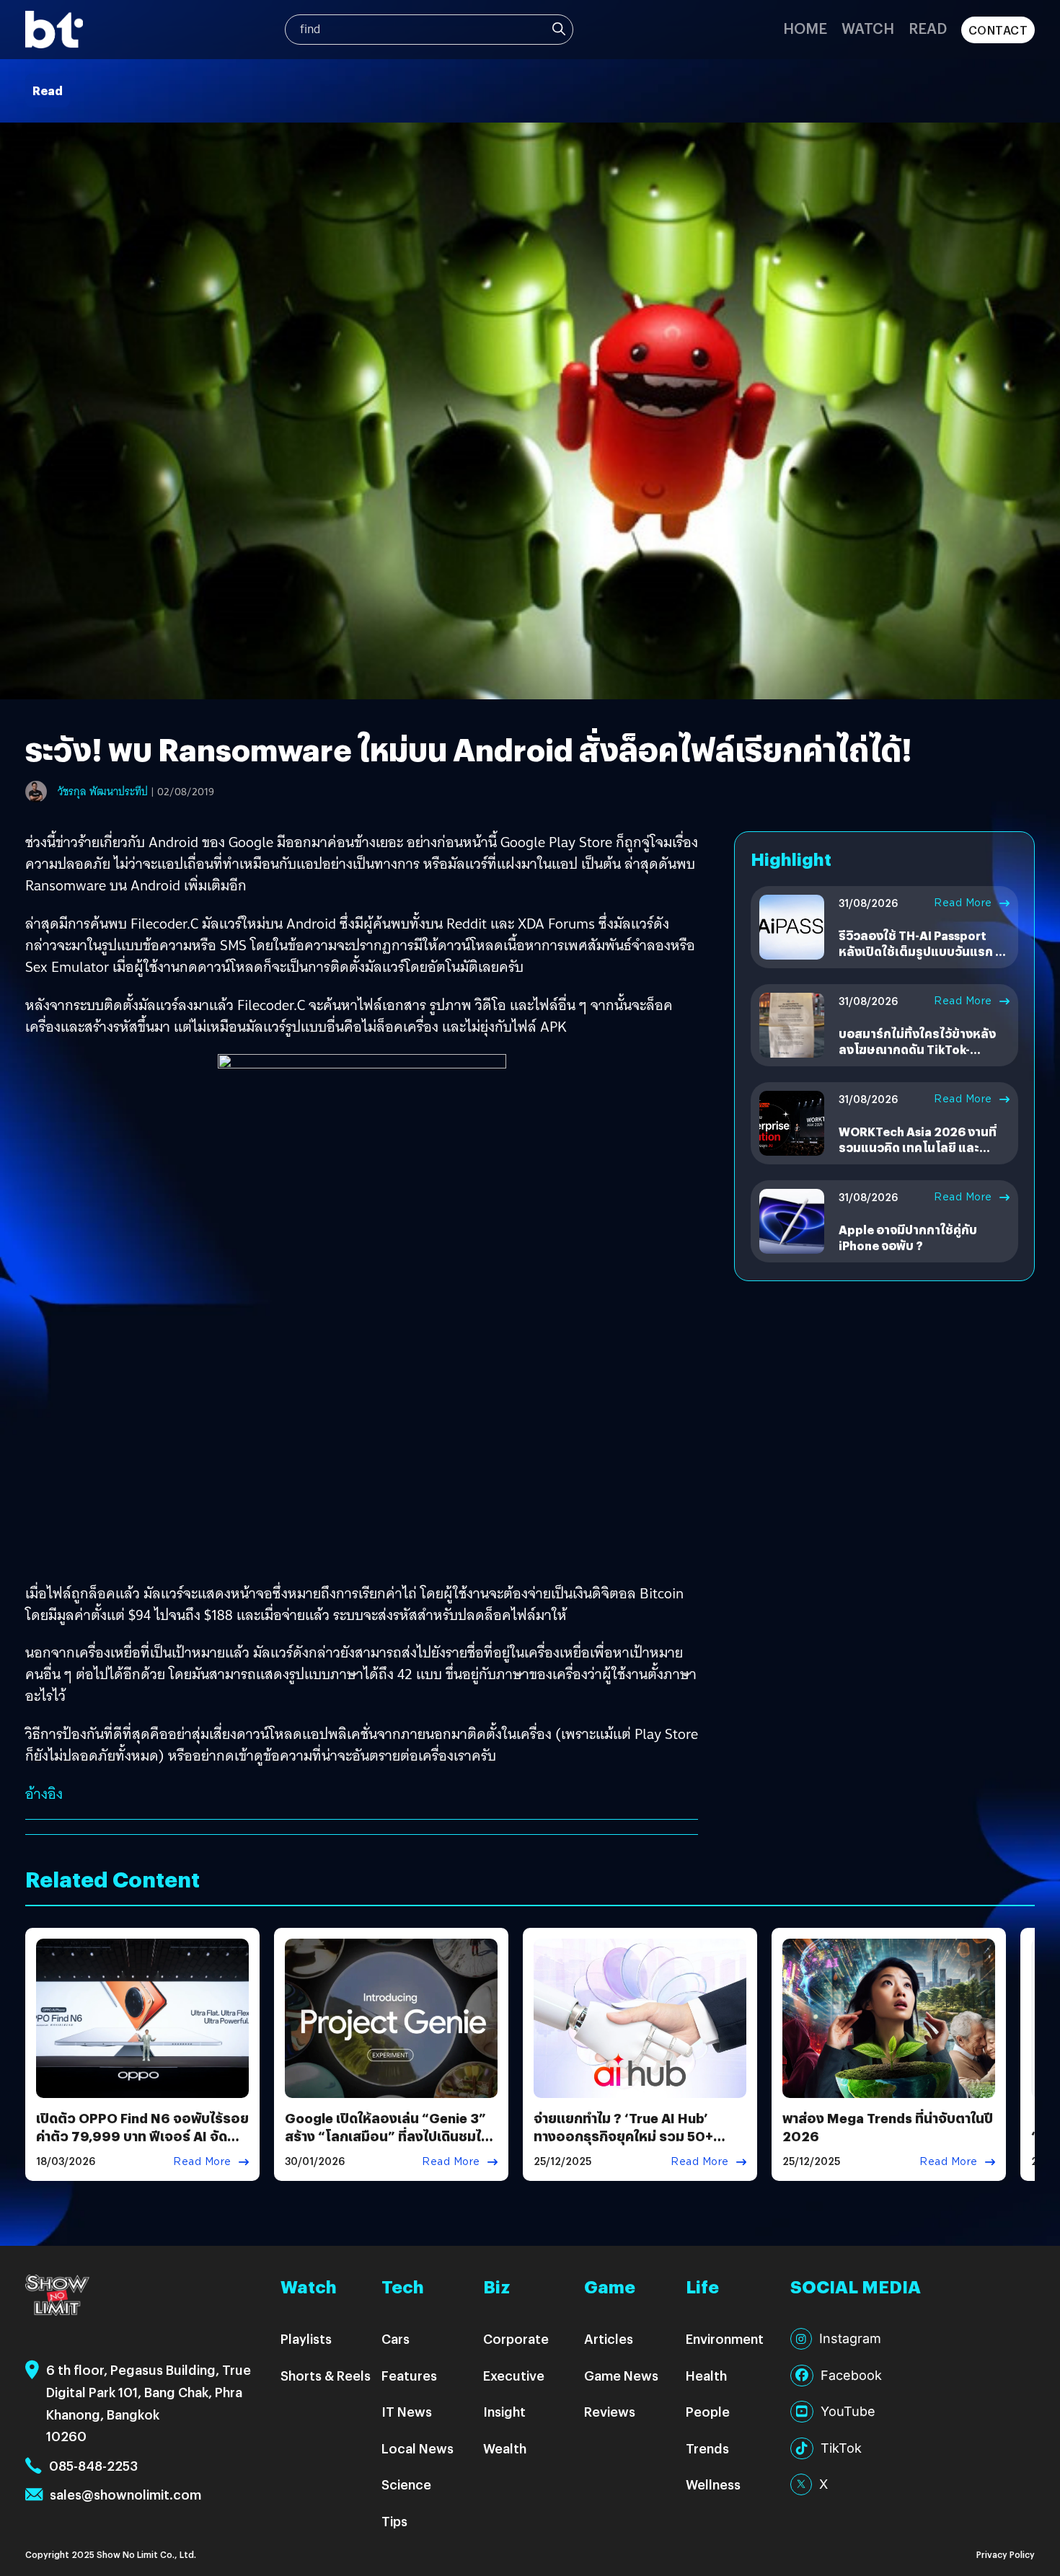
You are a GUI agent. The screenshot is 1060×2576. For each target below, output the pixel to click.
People (708, 2411)
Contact (998, 30)
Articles (609, 2338)
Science (406, 2484)
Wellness (713, 2484)
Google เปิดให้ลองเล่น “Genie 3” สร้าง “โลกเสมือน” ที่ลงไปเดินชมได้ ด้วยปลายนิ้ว (387, 2136)
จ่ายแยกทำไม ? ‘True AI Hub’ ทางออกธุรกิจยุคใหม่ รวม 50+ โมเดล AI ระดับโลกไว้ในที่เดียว (625, 2136)
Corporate (516, 2338)
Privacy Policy (1006, 2554)
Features (409, 2375)
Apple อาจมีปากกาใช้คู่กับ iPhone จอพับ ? (908, 1238)
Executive (514, 2375)
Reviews (610, 2411)
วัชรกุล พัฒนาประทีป (103, 792)
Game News (621, 2375)
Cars (396, 2338)
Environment (725, 2338)
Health (706, 2375)
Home (805, 28)
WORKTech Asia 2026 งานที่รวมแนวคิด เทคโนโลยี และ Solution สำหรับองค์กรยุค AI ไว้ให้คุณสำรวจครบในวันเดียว (918, 1156)
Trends (707, 2448)
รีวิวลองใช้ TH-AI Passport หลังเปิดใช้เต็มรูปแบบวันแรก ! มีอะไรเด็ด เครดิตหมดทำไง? (924, 952)
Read (928, 28)
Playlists (306, 2338)
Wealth (505, 2448)
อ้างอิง (44, 1794)
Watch (868, 28)
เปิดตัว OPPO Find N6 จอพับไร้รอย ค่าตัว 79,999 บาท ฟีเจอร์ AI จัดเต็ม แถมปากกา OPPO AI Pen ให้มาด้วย (142, 2145)
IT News (407, 2411)
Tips (394, 2521)
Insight (504, 2411)
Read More (963, 903)
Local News (418, 2448)
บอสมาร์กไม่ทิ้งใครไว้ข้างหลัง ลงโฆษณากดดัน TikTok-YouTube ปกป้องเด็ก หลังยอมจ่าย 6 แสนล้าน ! (919, 1058)
